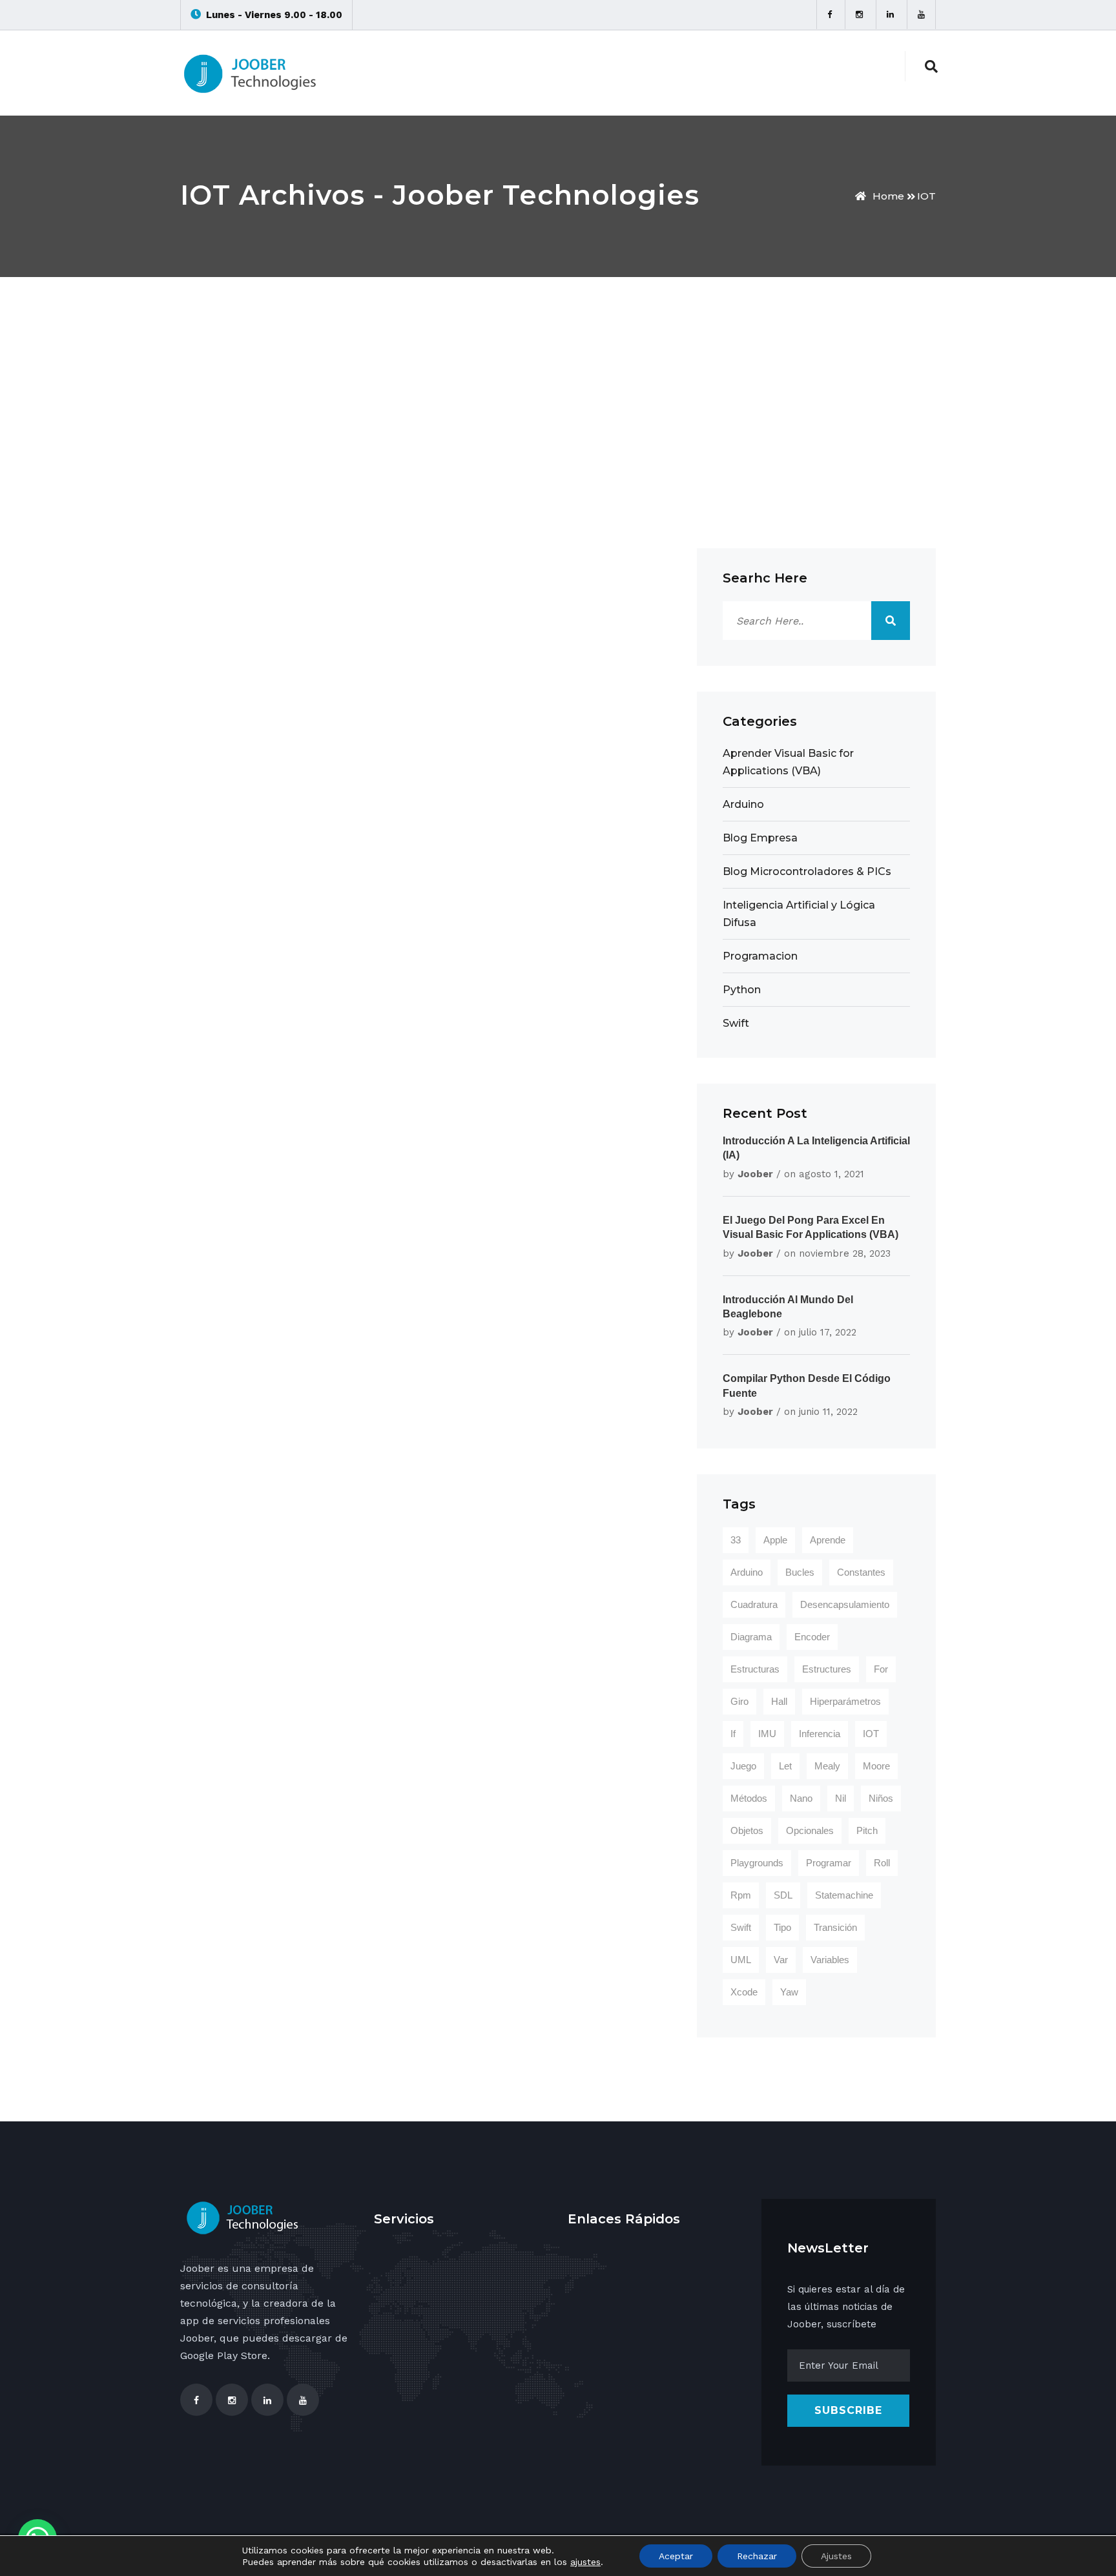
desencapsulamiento (845, 1604)
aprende (828, 1540)
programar (829, 1863)
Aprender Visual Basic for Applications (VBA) (788, 762)
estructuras (755, 1669)
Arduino (743, 804)
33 (736, 1540)
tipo (782, 1927)
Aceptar (676, 2556)
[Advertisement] (558, 374)
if (733, 1734)
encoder (812, 1637)
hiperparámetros (845, 1701)
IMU (767, 1734)
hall (779, 1701)
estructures (827, 1669)
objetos (747, 1830)
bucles (800, 1572)
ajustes (585, 2562)
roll (882, 1863)
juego (743, 1766)
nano (801, 1798)
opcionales (810, 1830)
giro (739, 1701)
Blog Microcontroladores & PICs (807, 871)
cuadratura (754, 1604)
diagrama (751, 1637)
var (781, 1960)
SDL (783, 1895)
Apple (775, 1540)
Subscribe (848, 2410)
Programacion (760, 956)
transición (835, 1927)
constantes (861, 1572)
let (785, 1766)
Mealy (827, 1766)
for (881, 1669)
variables (830, 1960)
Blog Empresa (760, 838)
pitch (867, 1830)
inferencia (820, 1734)
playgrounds (757, 1863)
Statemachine (844, 1895)
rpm (741, 1895)
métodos (749, 1798)
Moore (876, 1766)
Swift (736, 1023)
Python (742, 990)
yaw (789, 1992)
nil (841, 1798)
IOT (926, 196)
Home (888, 196)
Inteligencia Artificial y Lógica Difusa (799, 914)
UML (741, 1960)
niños (881, 1798)
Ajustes (836, 2556)
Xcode (744, 1992)
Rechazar (757, 2556)
